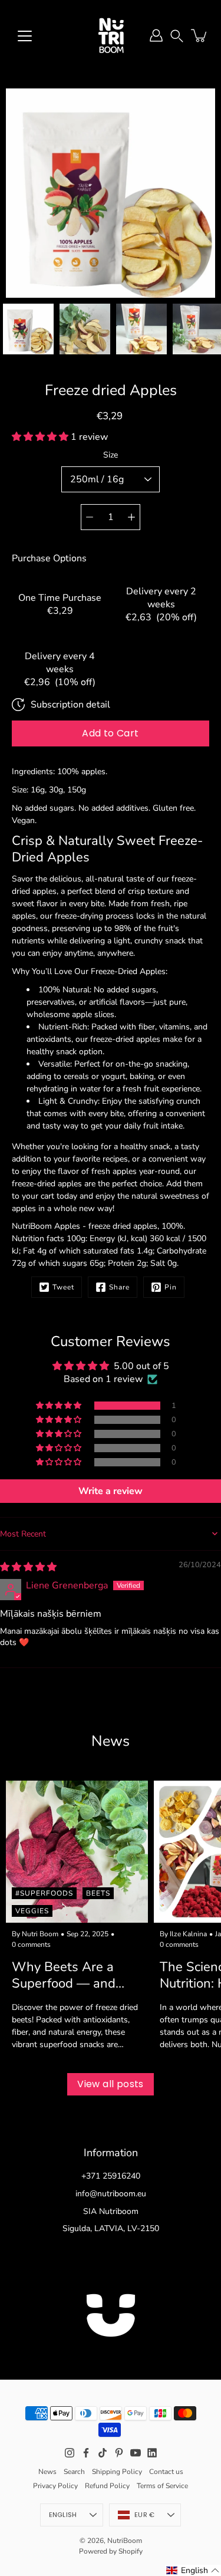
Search (74, 2472)
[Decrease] (90, 517)
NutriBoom (125, 2541)
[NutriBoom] (111, 35)
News (47, 2472)
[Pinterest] (119, 2453)
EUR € (144, 2515)
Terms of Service (162, 2486)
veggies (32, 1911)
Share (119, 1287)
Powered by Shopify (111, 2551)
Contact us (166, 2472)
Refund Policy (107, 2486)
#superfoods (44, 1893)
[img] (28, 1567)
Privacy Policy (55, 2486)
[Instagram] (70, 2453)
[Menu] (25, 36)
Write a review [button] (111, 1491)
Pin (171, 1287)
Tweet (63, 1287)
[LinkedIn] (152, 2453)
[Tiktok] (103, 2453)
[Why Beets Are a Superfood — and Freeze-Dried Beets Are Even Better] (77, 1852)
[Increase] (131, 517)
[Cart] (200, 35)
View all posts (111, 2084)
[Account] (156, 35)
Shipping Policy (117, 2472)
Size (111, 455)
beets (98, 1893)
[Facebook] (86, 2453)
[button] (177, 35)
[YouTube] (136, 2453)
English (63, 2515)
